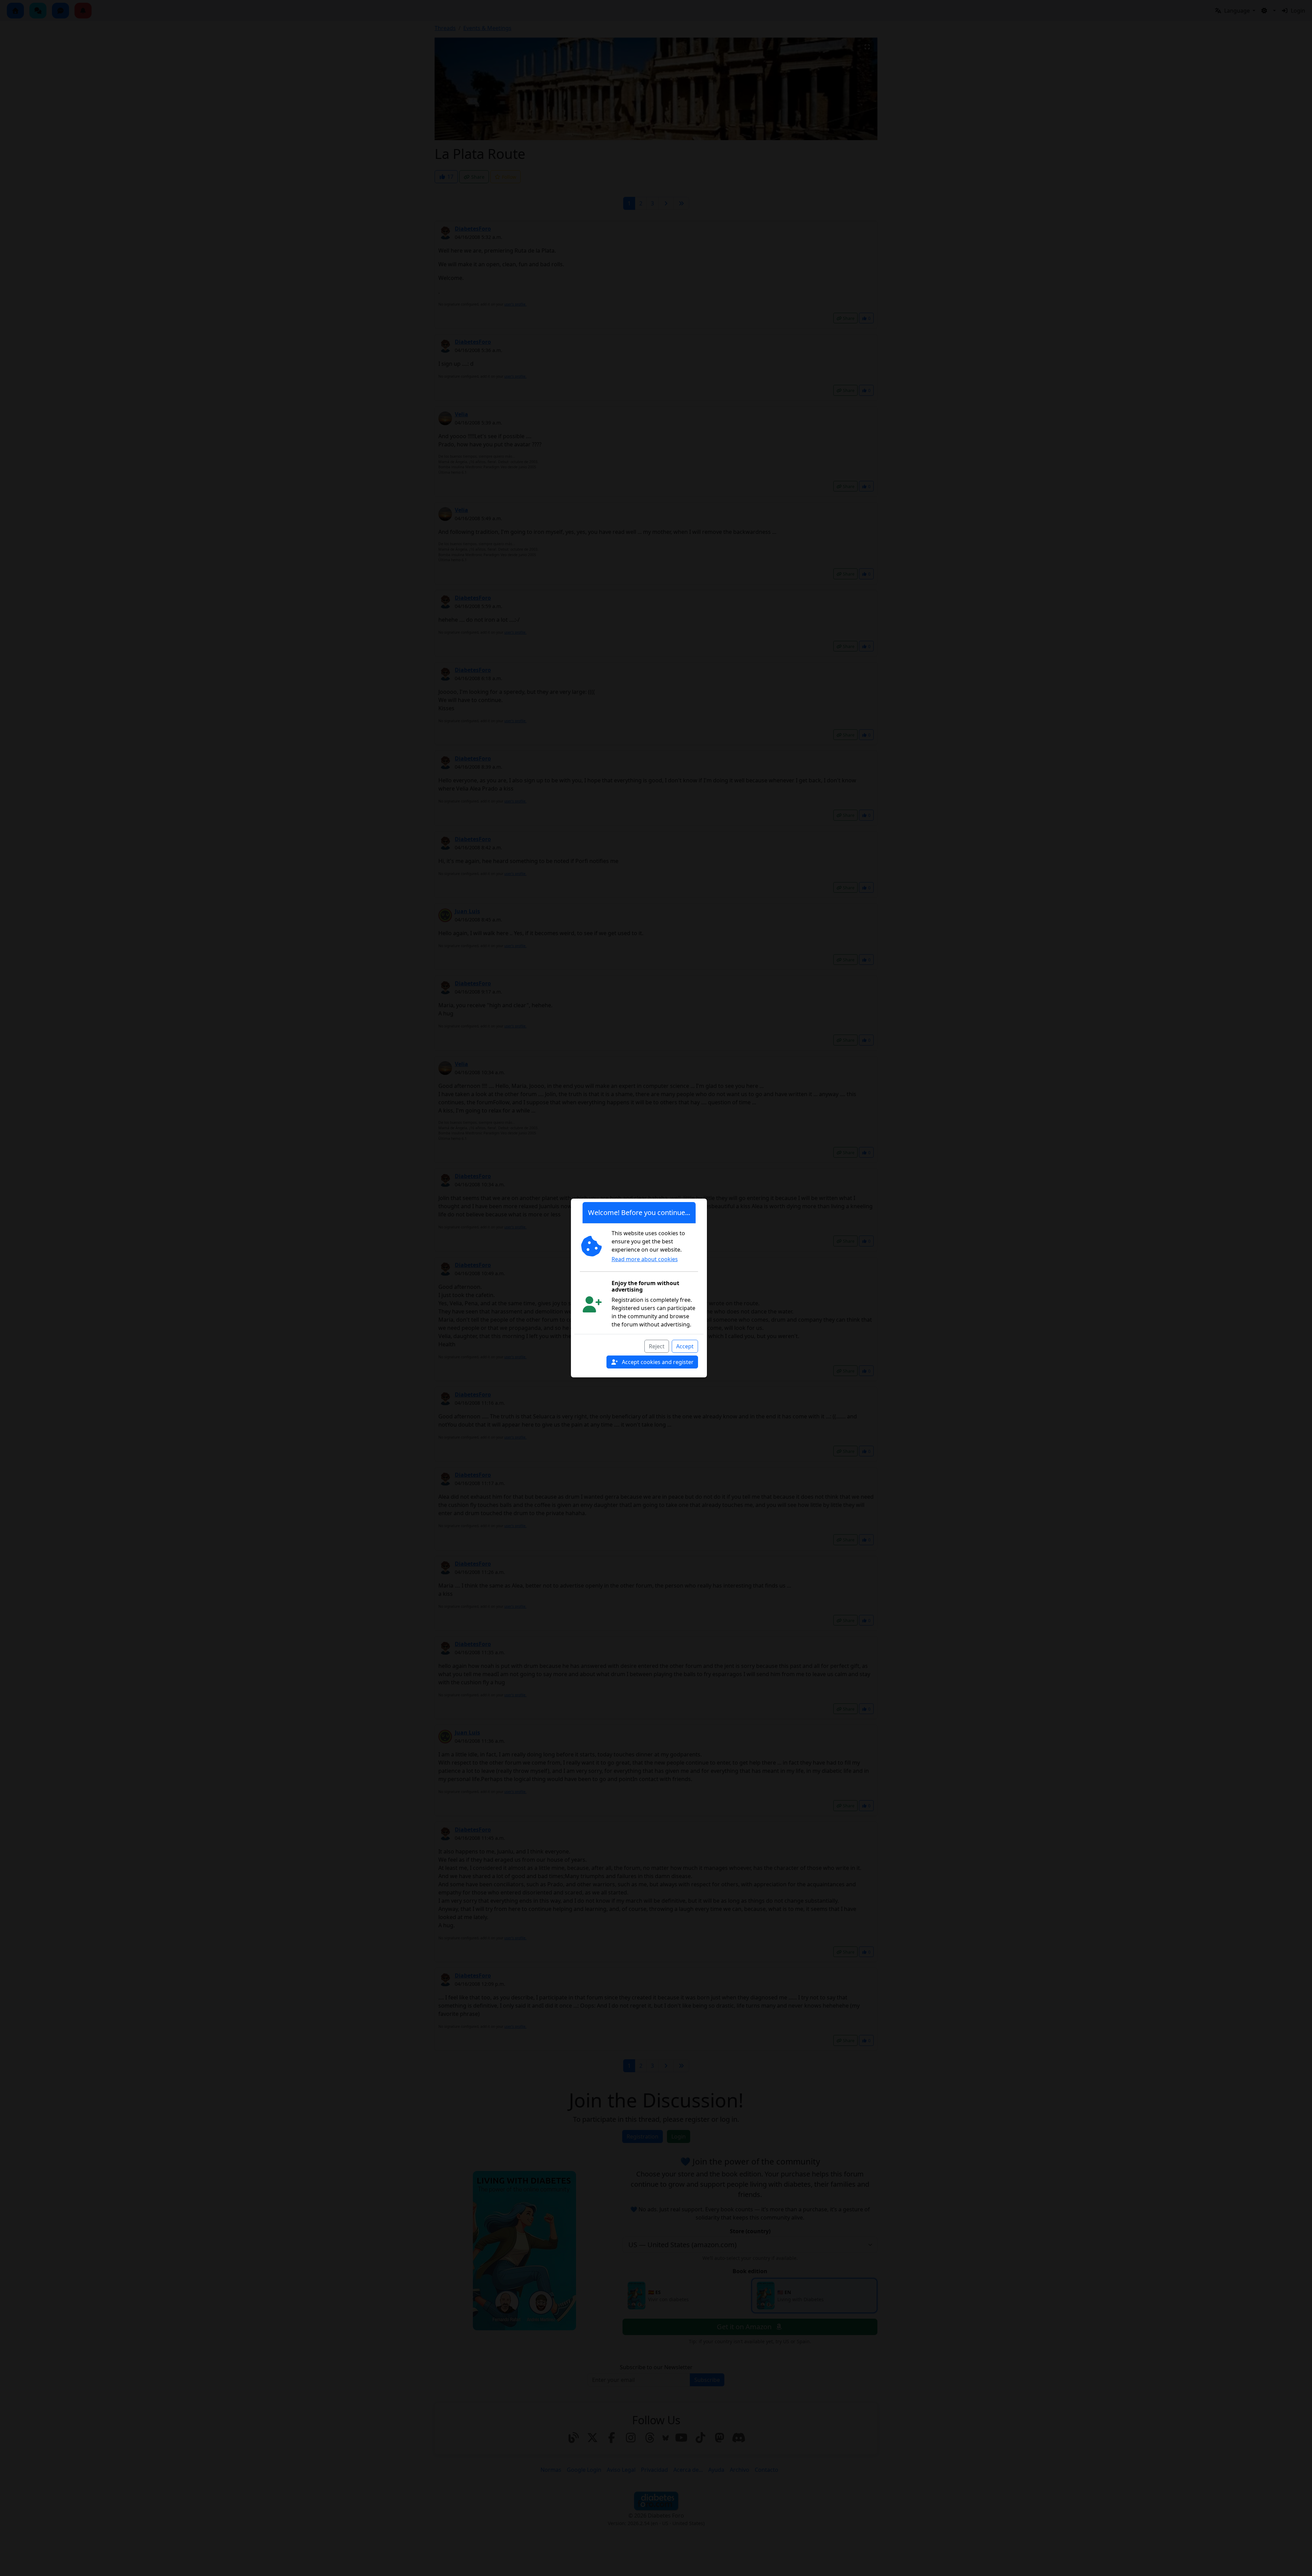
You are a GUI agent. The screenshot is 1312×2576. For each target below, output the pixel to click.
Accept (685, 1346)
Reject (657, 1346)
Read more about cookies (645, 1259)
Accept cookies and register (657, 1362)
